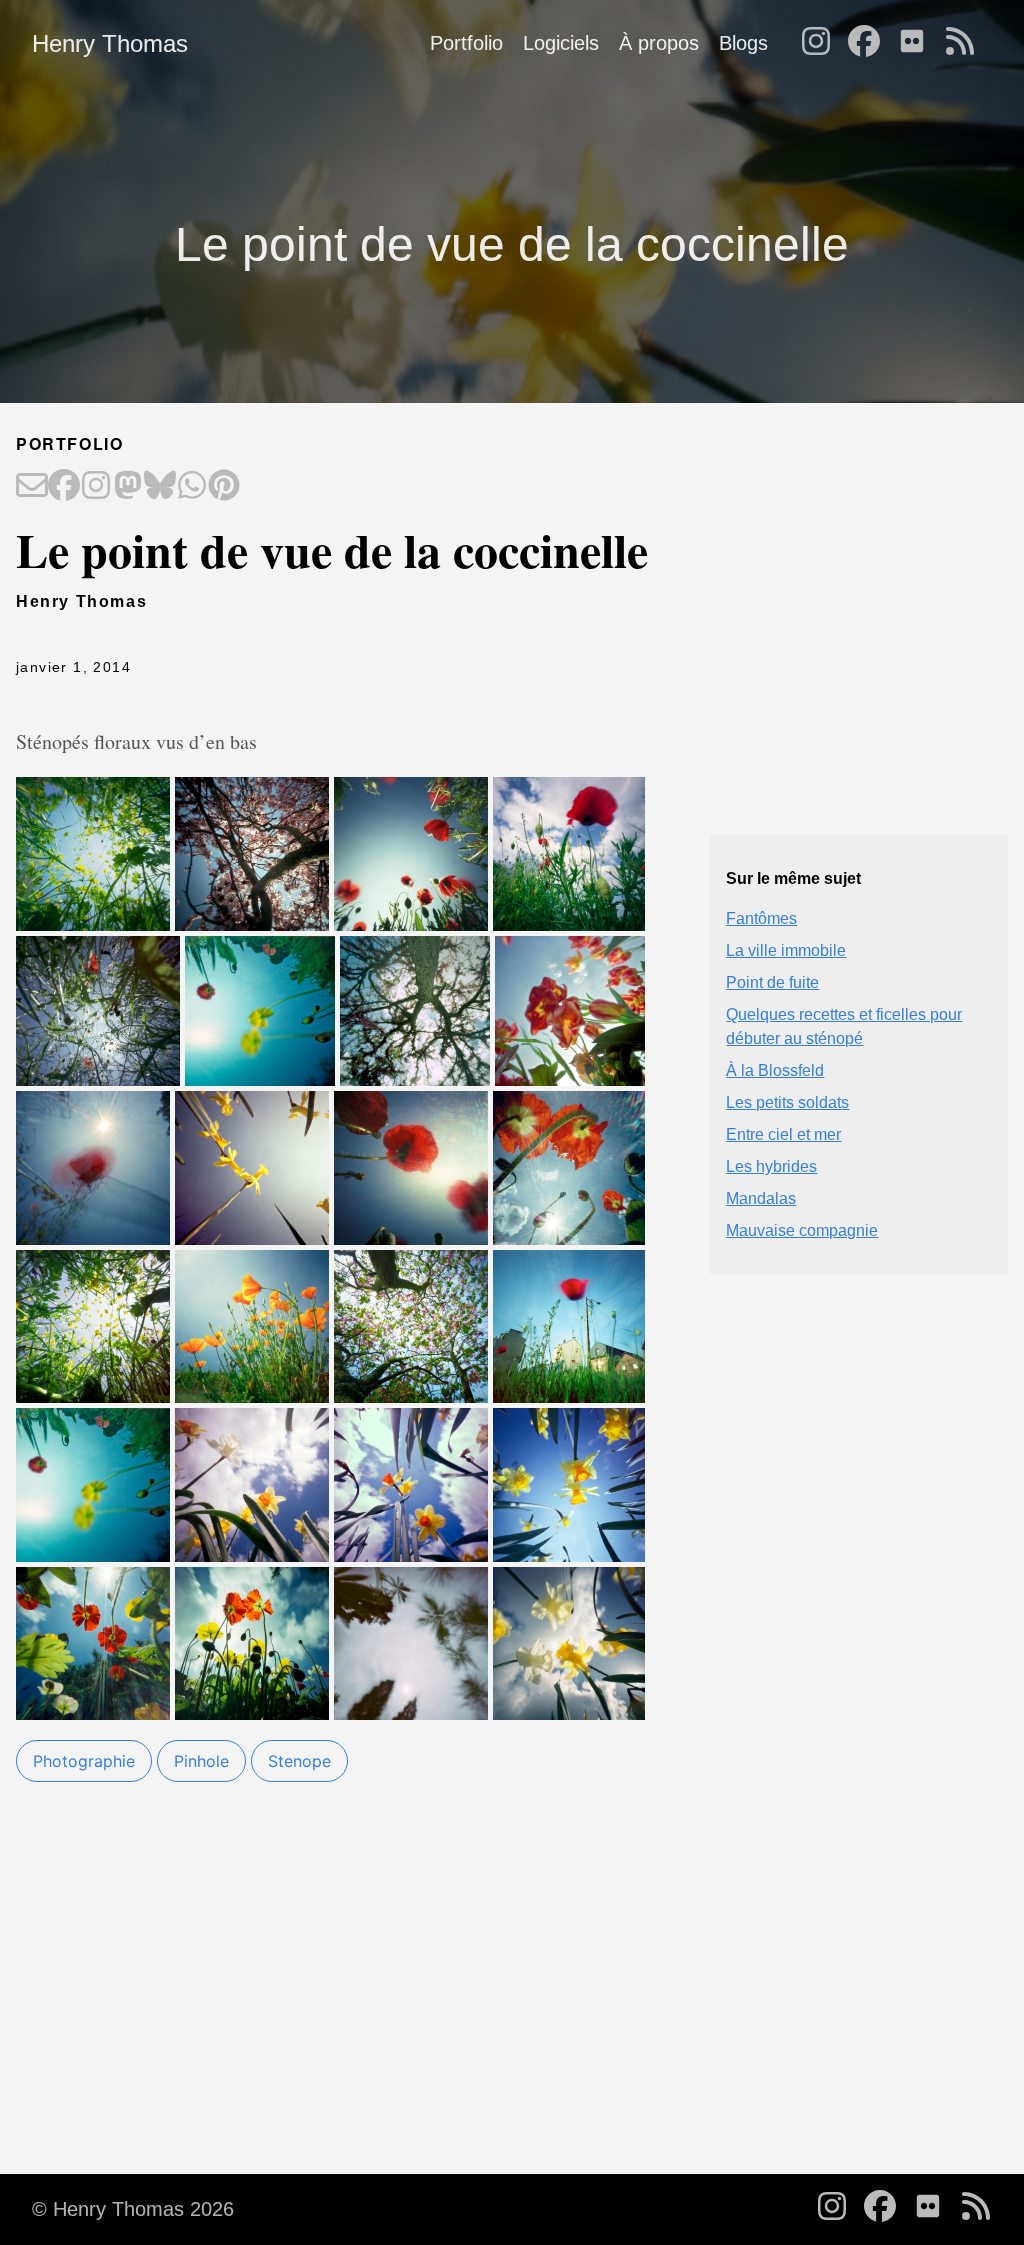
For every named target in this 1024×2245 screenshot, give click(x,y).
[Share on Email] (32, 487)
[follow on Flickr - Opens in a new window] (918, 43)
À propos (659, 43)
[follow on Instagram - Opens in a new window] (822, 43)
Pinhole (201, 1761)
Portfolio (466, 43)
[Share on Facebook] (64, 487)
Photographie (84, 1761)
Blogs (743, 43)
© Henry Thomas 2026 (133, 2209)
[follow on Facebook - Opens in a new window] (870, 43)
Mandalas (761, 1198)
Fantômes (761, 918)
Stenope (299, 1761)
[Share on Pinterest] (224, 487)
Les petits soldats (787, 1102)
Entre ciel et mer (783, 1134)
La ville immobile (786, 950)
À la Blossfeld (775, 1070)
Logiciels (561, 43)
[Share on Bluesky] (160, 487)
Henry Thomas (110, 43)
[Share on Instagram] (96, 487)
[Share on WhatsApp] (192, 487)
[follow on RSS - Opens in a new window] (966, 43)
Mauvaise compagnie (802, 1230)
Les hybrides (771, 1166)
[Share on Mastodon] (128, 487)
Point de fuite (772, 982)
